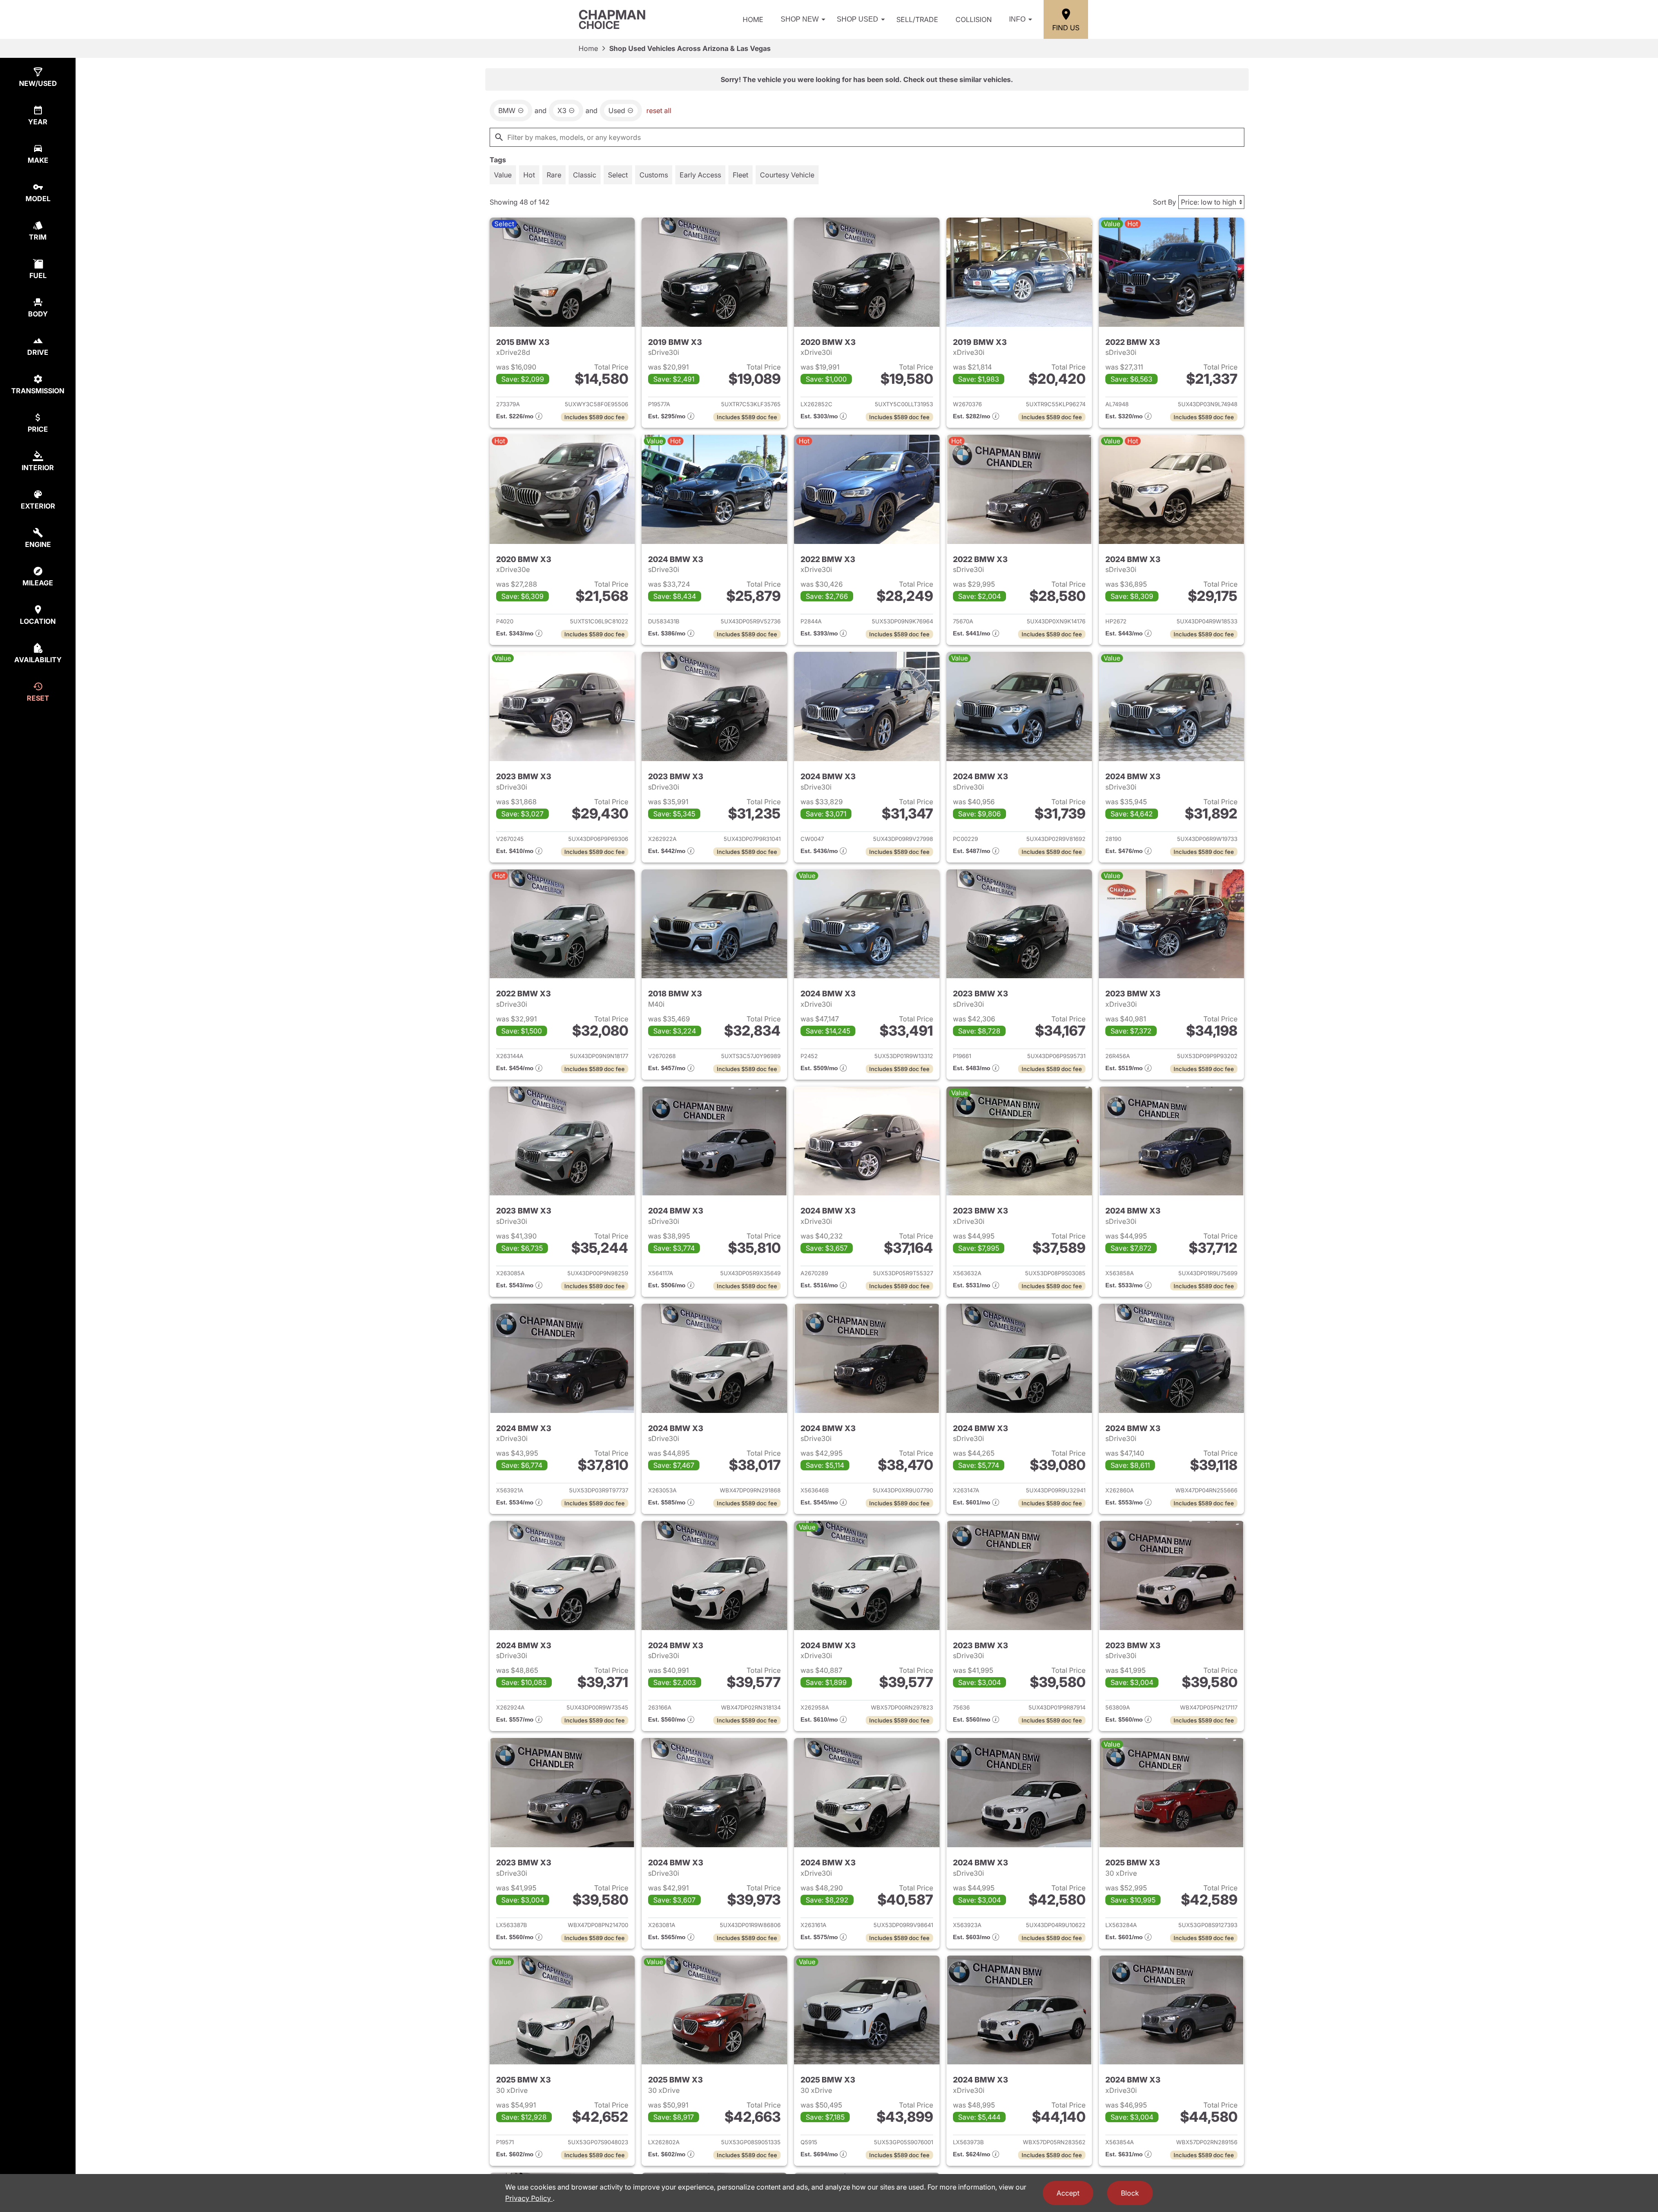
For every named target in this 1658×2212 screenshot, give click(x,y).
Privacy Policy (529, 2198)
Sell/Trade (917, 19)
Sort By (1164, 202)
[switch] (503, 175)
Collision (974, 19)
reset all (659, 111)
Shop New (800, 19)
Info (1017, 19)
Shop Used (857, 19)
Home (753, 19)
